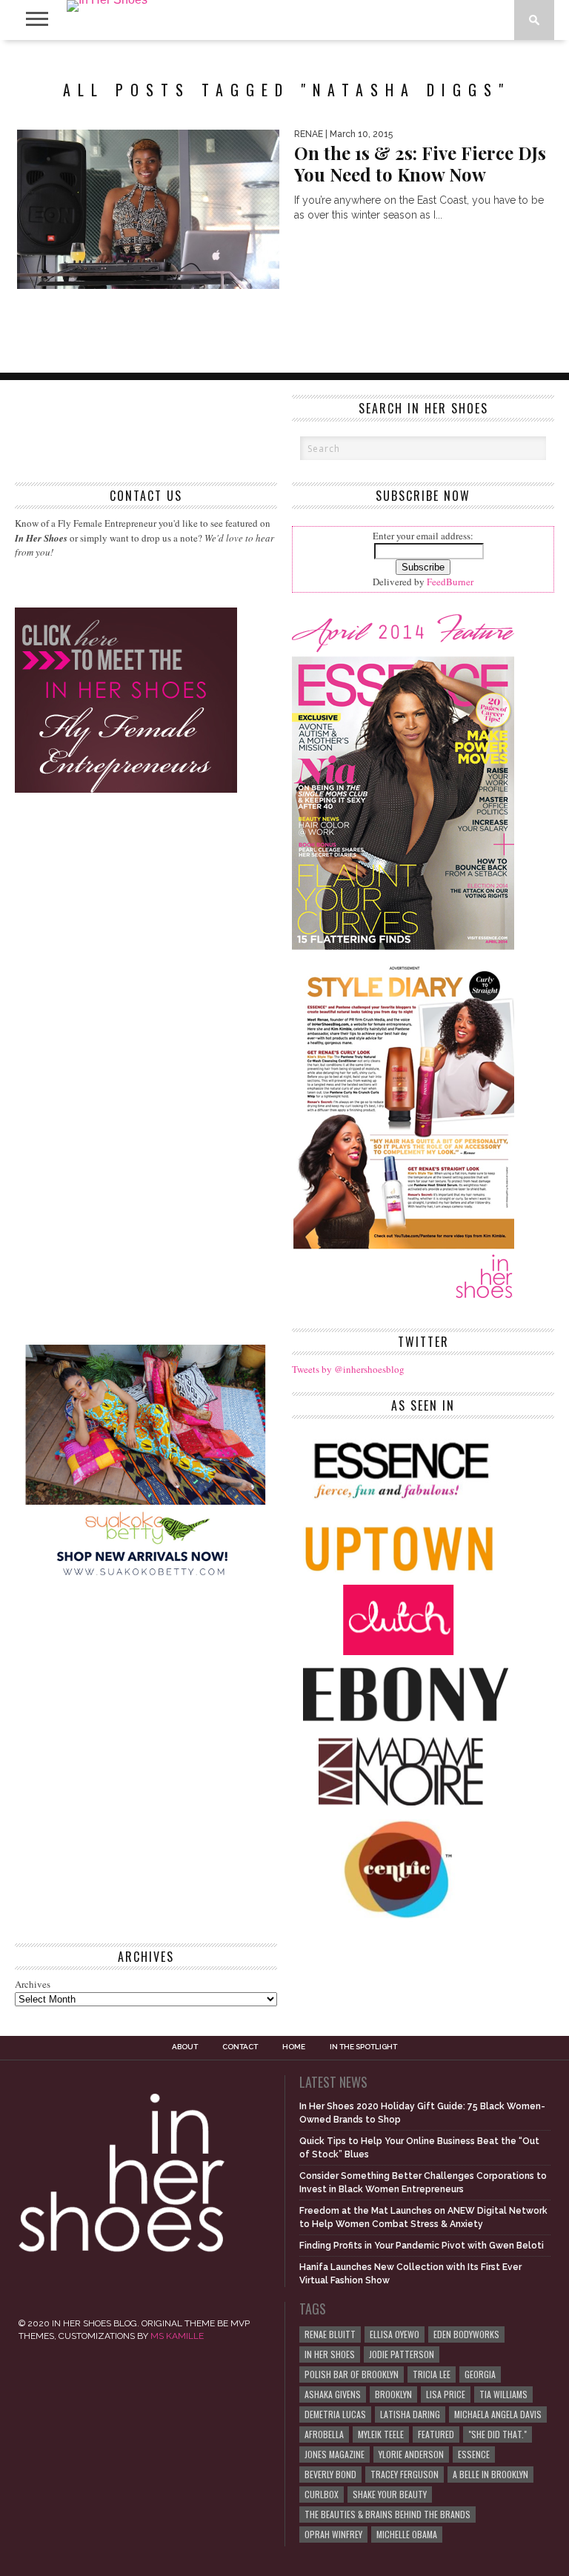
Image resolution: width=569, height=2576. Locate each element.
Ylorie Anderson (411, 2454)
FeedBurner (450, 582)
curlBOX (322, 2494)
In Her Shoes (330, 2354)
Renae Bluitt (330, 2334)
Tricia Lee (432, 2374)
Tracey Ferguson (405, 2474)
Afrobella (324, 2434)
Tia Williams (503, 2394)
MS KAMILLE (177, 2336)
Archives (33, 1984)
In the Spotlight (363, 2047)
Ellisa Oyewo (395, 2334)
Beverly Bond (330, 2474)
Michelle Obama (407, 2534)
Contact (240, 2047)
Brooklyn (393, 2394)
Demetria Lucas (335, 2414)
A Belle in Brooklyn (490, 2474)
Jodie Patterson (402, 2354)
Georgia (480, 2374)
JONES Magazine (335, 2454)
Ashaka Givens (333, 2394)
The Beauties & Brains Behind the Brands (387, 2514)
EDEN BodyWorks (466, 2334)
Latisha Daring (410, 2414)
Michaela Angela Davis (498, 2414)
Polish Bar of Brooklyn (352, 2374)
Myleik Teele (381, 2434)
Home (294, 2047)
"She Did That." (498, 2434)
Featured (436, 2434)
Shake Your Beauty (390, 2494)
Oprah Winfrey (333, 2534)
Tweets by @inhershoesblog (348, 1369)
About (185, 2047)
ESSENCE (474, 2454)
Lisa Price (446, 2394)
